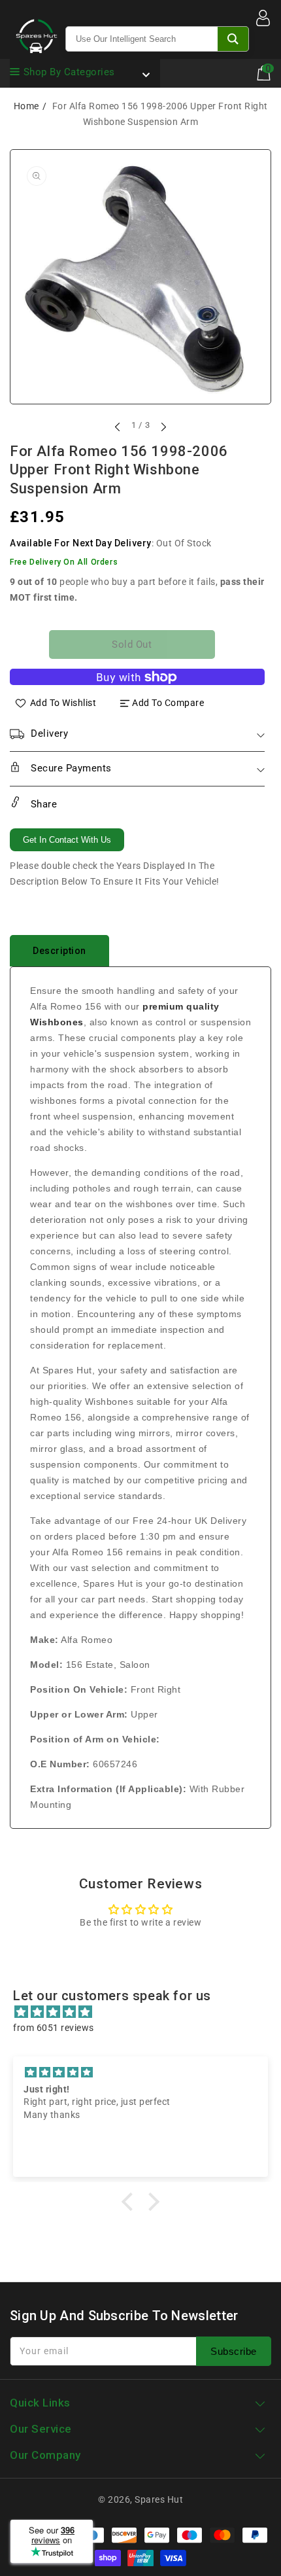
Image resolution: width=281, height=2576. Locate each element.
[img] (147, 2012)
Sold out (132, 644)
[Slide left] (118, 427)
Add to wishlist (63, 703)
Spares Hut (159, 2499)
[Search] (233, 39)
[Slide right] (163, 427)
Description (59, 951)
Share (42, 804)
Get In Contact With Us (67, 840)
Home (26, 106)
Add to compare (168, 703)
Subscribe (234, 2351)
